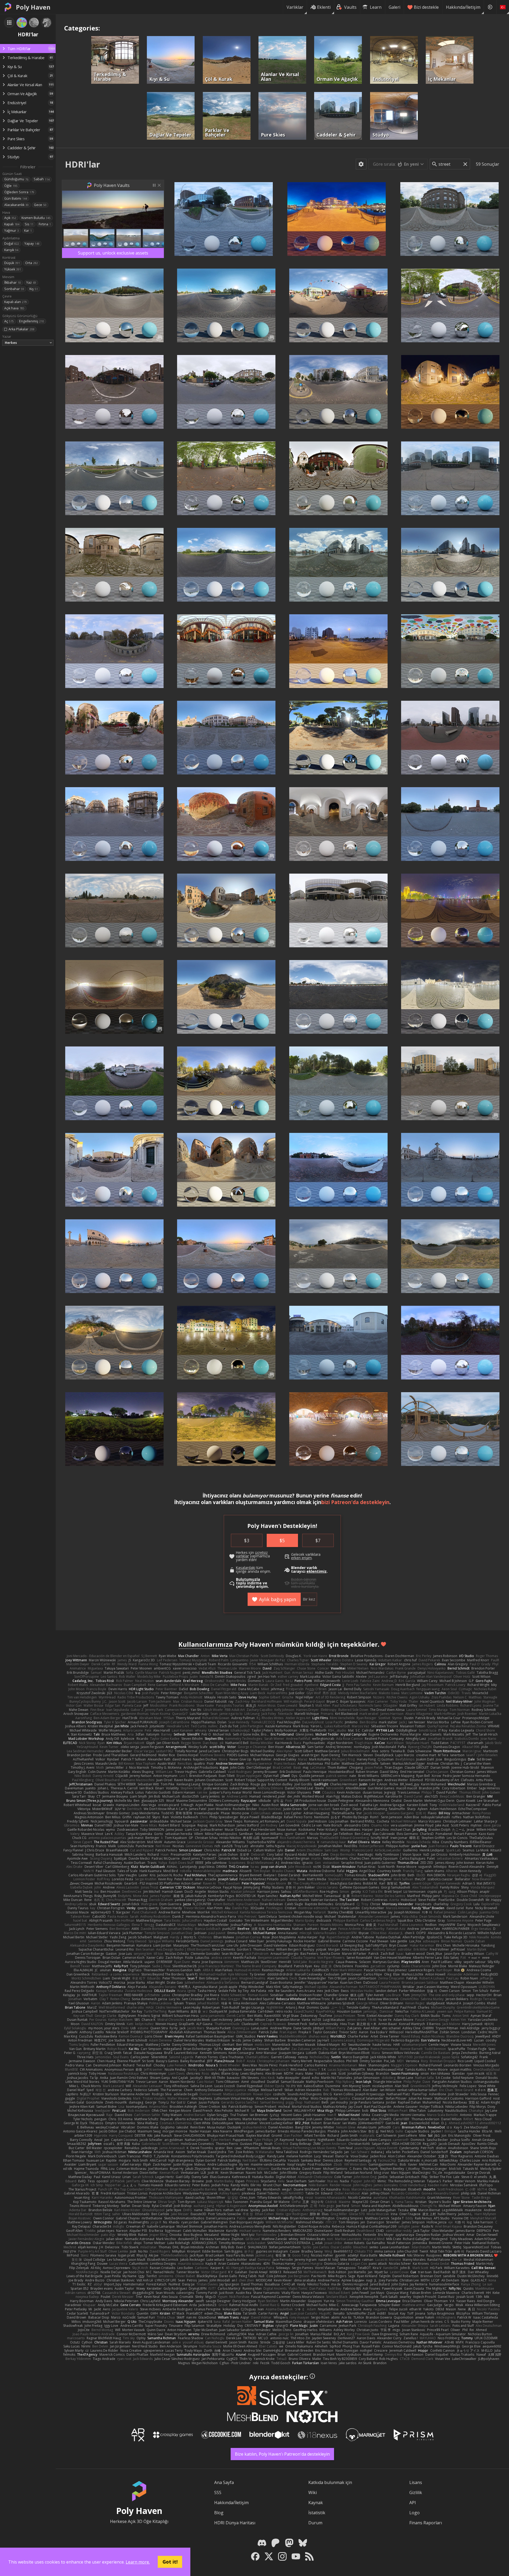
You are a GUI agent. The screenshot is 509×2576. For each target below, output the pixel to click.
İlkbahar (13, 282)
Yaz (31, 282)
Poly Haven (33, 7)
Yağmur (12, 231)
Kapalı (12, 224)
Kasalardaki (246, 1568)
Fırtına (45, 224)
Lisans (416, 2482)
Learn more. (138, 2562)
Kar (28, 231)
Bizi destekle (426, 7)
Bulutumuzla (248, 1579)
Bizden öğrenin (304, 1579)
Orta (32, 263)
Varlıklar (295, 7)
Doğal (12, 244)
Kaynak (316, 2503)
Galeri (394, 7)
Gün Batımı (16, 198)
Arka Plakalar (21, 329)
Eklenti (324, 7)
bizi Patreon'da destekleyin (355, 1502)
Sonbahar (14, 289)
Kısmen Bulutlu (36, 218)
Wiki (313, 2492)
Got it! (170, 2562)
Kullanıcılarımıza (205, 1644)
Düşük (12, 263)
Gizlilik (416, 2492)
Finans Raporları (426, 2523)
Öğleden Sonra (19, 192)
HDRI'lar (82, 164)
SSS (218, 2492)
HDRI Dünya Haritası (235, 2523)
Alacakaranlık (16, 205)
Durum (315, 2523)
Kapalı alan (16, 302)
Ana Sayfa (224, 2482)
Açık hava (14, 308)
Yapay (32, 244)
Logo (414, 2513)
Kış (34, 289)
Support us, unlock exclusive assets (113, 253)
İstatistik (317, 2513)
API (413, 2503)
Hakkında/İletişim (463, 7)
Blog (219, 2513)
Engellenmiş (32, 321)
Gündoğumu (16, 179)
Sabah (42, 179)
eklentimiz (317, 1571)
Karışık (11, 250)
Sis (29, 224)
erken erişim (301, 1558)
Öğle (11, 186)
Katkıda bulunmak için (330, 2482)
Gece (40, 205)
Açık (10, 218)
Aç (9, 321)
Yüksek (13, 269)
